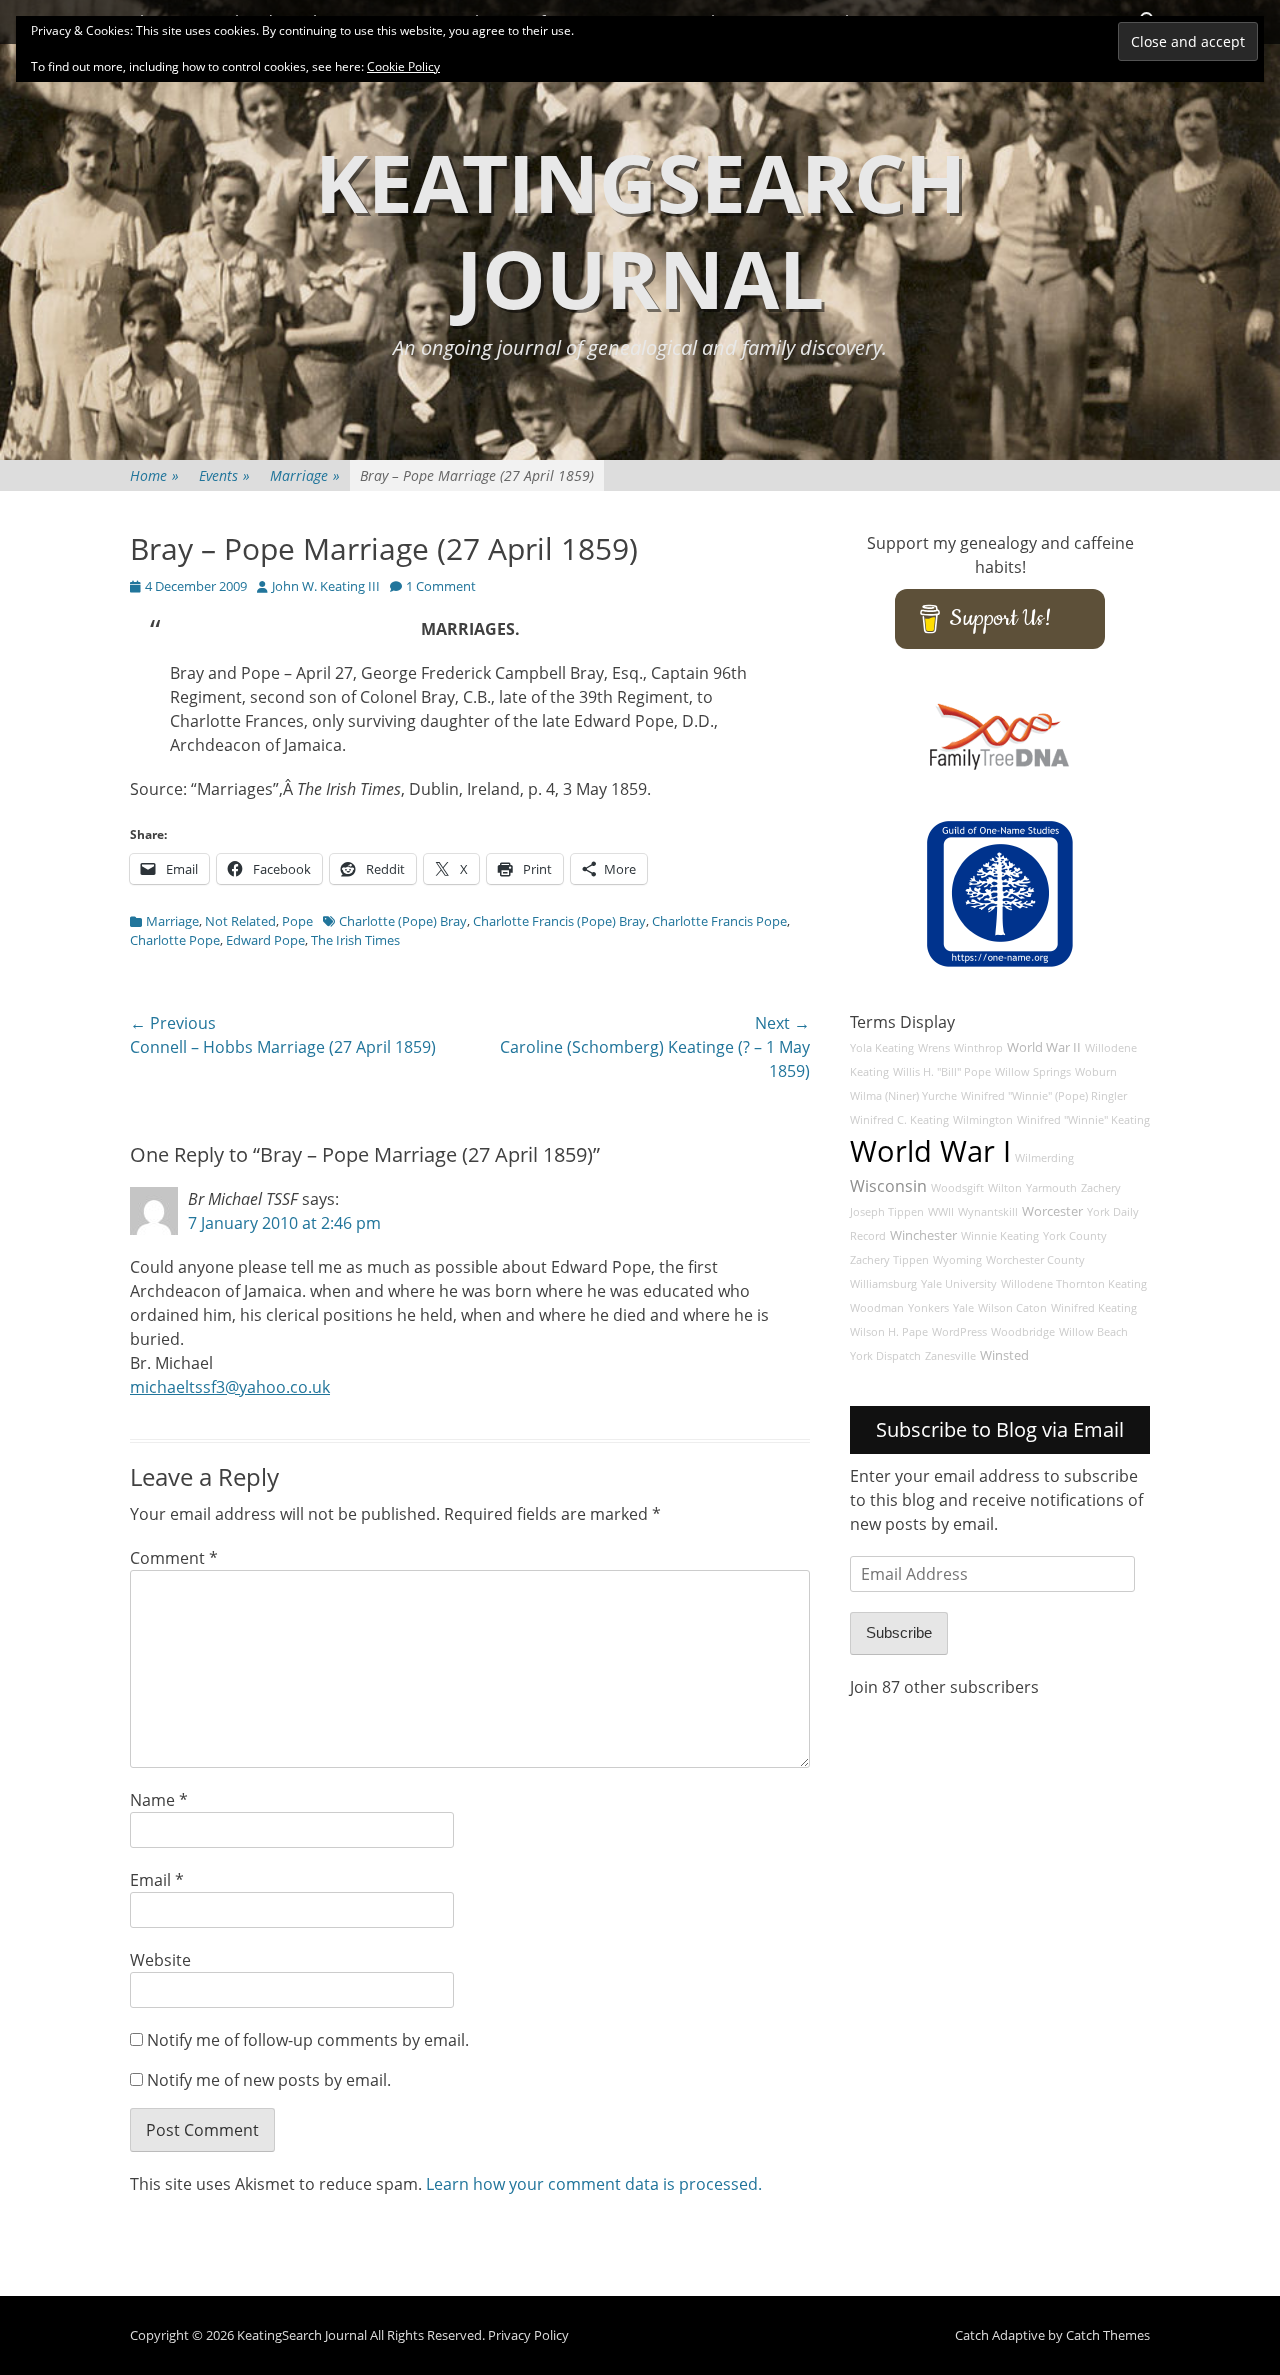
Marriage (305, 475)
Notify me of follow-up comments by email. (308, 2040)
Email (157, 1880)
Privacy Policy (528, 2335)
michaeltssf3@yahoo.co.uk (230, 1387)
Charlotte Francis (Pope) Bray (559, 921)
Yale (963, 1308)
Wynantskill (988, 1212)
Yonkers (928, 1308)
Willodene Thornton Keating (1074, 1284)
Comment (174, 1558)
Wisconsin (888, 1186)
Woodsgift (957, 1188)
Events (224, 475)
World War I (930, 1151)
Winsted (1004, 1355)
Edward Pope (265, 940)
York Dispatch (885, 1356)
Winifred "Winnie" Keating (1083, 1120)
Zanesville (950, 1356)
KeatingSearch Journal (640, 229)
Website (160, 1960)
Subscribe (899, 1632)
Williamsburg (883, 1284)
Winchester (923, 1235)
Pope (297, 921)
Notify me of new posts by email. (269, 2080)
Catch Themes (1108, 2335)
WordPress (959, 1332)
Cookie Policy (403, 66)
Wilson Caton (1012, 1308)
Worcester (1052, 1211)
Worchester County (1035, 1260)
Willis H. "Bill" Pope (942, 1072)
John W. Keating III (326, 586)
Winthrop (978, 1048)
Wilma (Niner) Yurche (903, 1096)
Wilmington (983, 1120)
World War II (1044, 1047)
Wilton (1005, 1188)
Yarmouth (1051, 1188)
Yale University (959, 1284)
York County (1075, 1236)
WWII (941, 1212)
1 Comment (441, 586)
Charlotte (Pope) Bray (403, 921)
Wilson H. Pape (889, 1332)
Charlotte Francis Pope (719, 921)
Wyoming (957, 1260)
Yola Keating (882, 1048)
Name (159, 1800)
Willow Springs (1033, 1072)
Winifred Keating (1094, 1308)
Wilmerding (1044, 1158)
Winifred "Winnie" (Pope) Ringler (1044, 1096)
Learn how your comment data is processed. (594, 2184)
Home (154, 475)
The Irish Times (355, 940)
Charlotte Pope (175, 940)
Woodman (877, 1308)
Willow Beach (1093, 1332)
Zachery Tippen (889, 1260)
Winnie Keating (1000, 1236)
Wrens (934, 1048)
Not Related (240, 921)
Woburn (1096, 1072)
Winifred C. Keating (899, 1120)
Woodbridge (1023, 1332)
